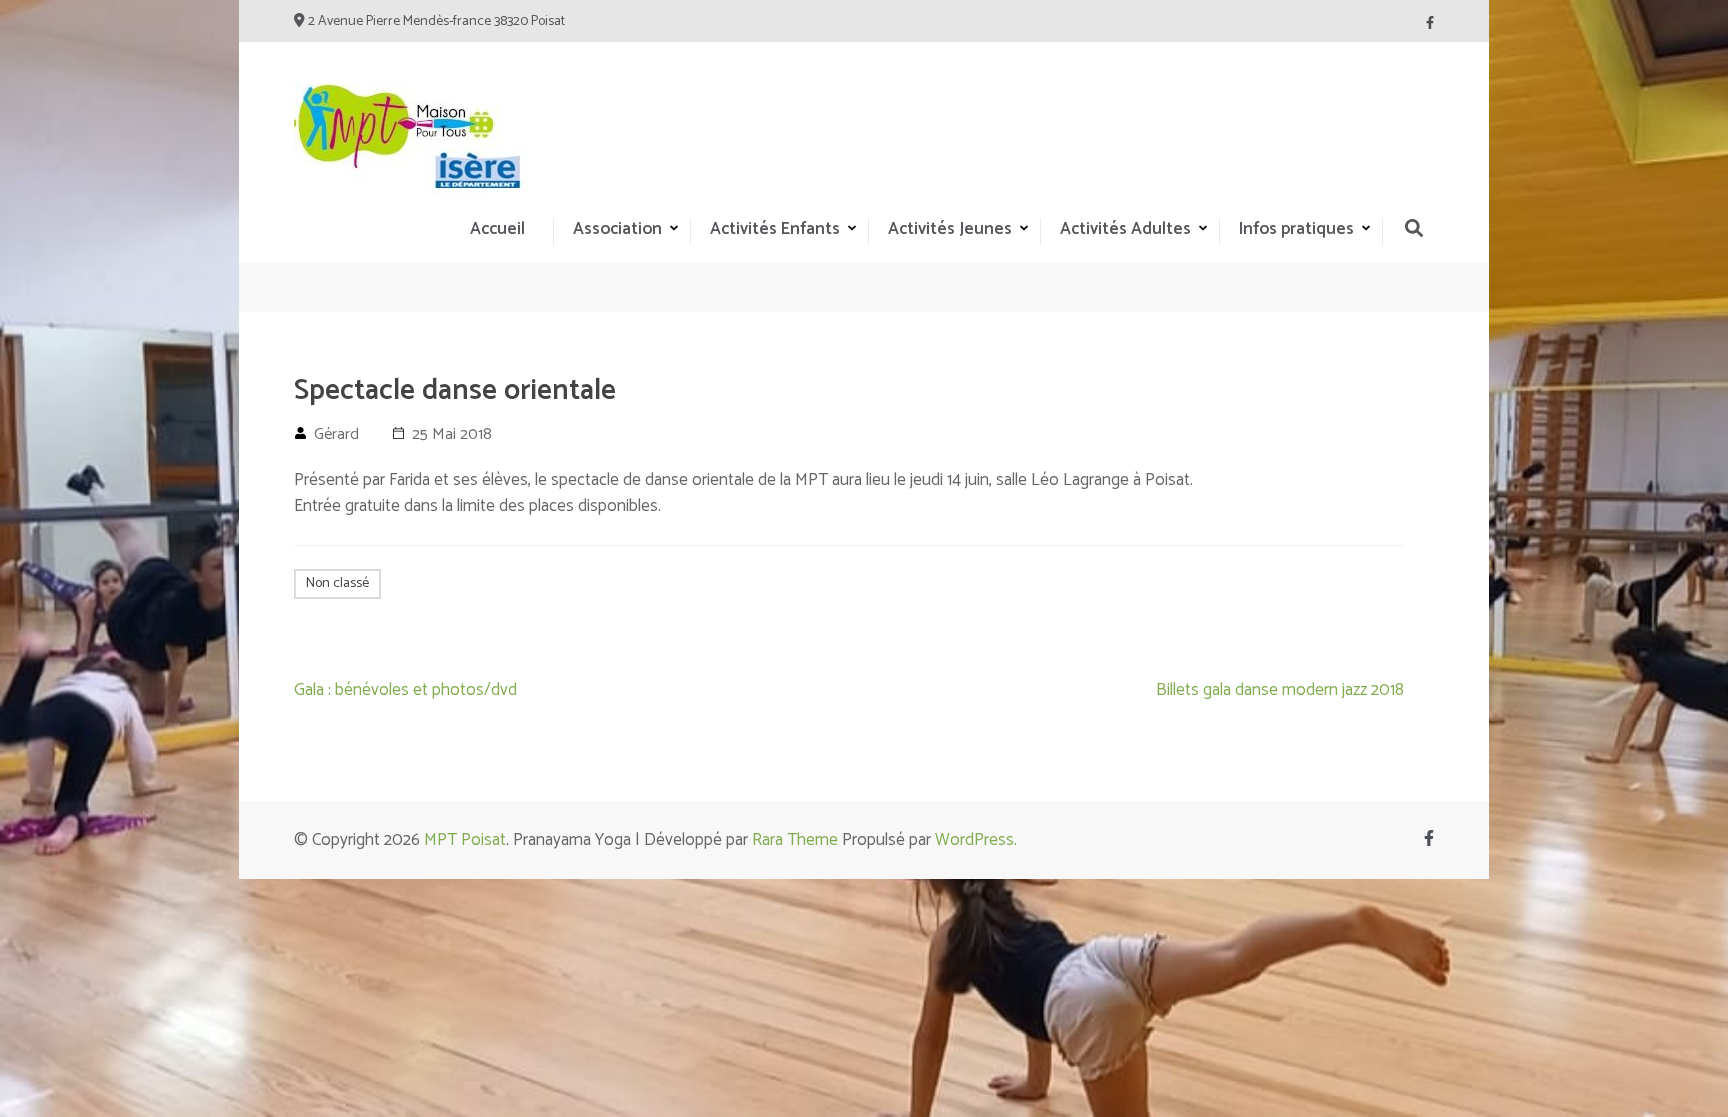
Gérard (336, 434)
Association (617, 229)
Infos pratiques (1296, 229)
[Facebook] (1430, 23)
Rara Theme (795, 840)
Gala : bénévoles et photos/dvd (405, 690)
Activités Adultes (1125, 229)
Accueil (497, 229)
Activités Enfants (775, 229)
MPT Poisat (465, 840)
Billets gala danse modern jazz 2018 (1280, 690)
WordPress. (976, 840)
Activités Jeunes (950, 229)
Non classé (337, 583)
